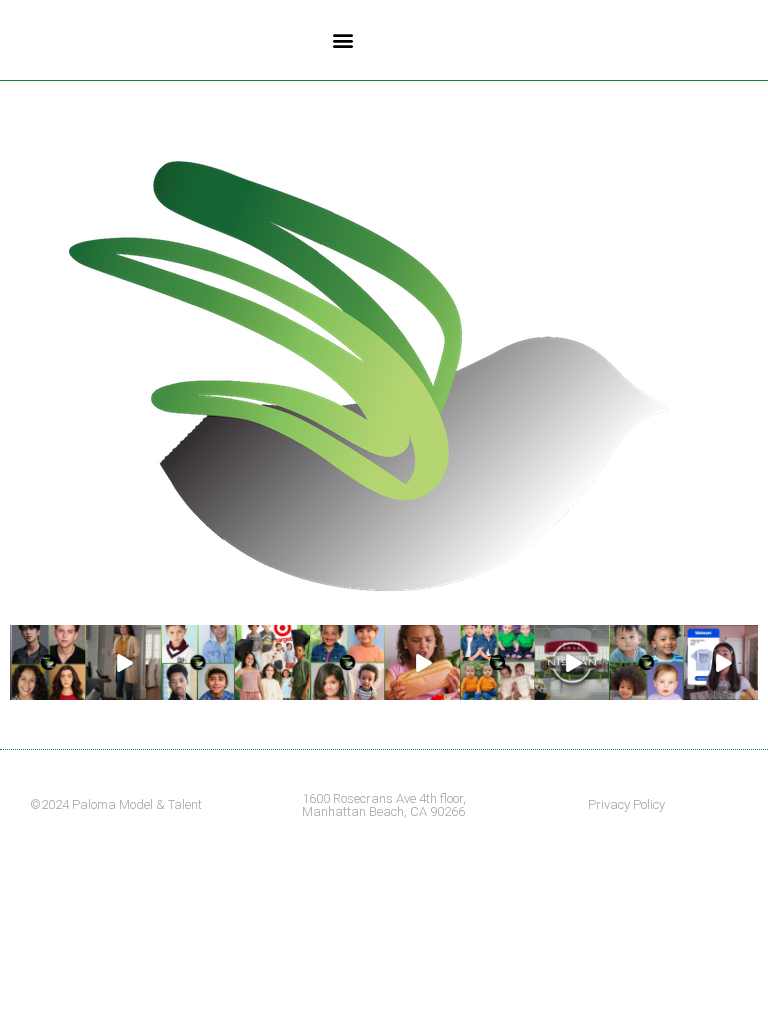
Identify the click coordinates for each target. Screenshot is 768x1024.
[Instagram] (74, 689)
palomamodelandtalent (47, 638)
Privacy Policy (626, 804)
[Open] (48, 662)
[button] (342, 40)
